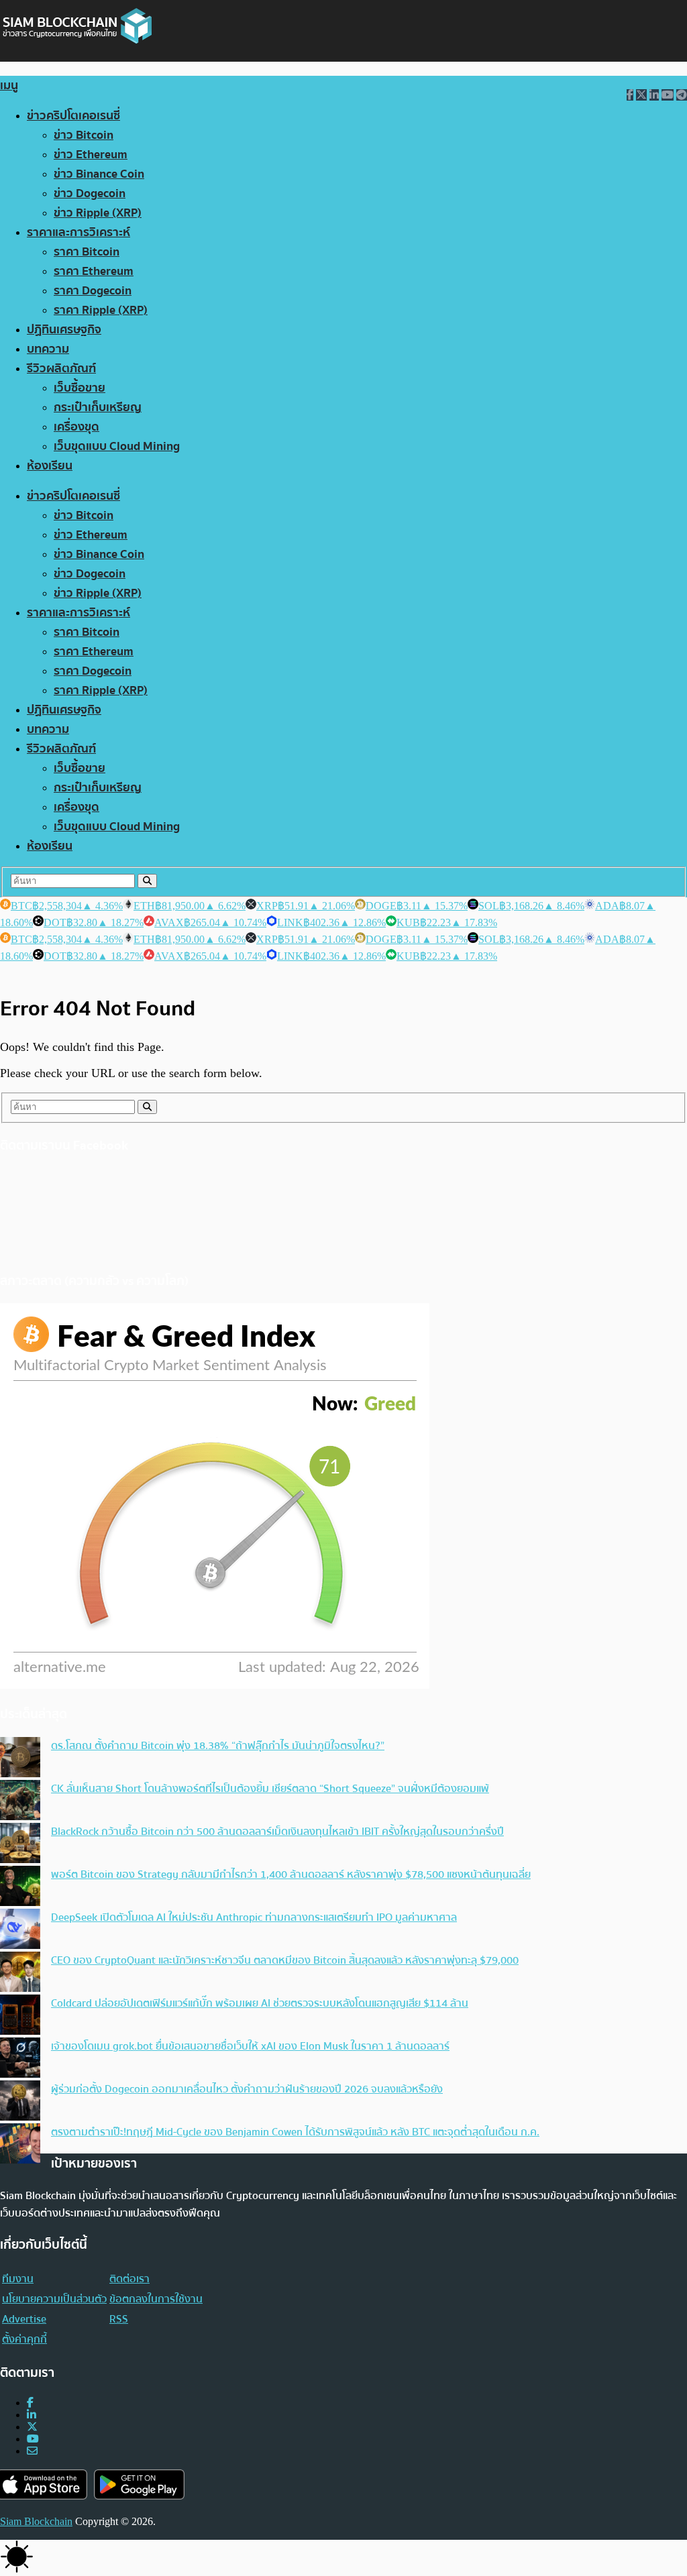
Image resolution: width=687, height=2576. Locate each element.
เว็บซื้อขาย (80, 388)
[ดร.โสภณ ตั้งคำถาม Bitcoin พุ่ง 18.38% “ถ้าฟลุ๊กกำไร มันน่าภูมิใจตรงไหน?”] (20, 1758)
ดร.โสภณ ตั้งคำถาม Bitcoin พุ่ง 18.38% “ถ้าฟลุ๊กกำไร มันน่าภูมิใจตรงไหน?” (218, 1746)
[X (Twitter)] (32, 2427)
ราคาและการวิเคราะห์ (78, 232)
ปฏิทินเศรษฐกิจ (64, 330)
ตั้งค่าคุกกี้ (24, 2339)
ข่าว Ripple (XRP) (98, 213)
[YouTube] (33, 2439)
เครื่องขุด (76, 427)
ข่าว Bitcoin (84, 135)
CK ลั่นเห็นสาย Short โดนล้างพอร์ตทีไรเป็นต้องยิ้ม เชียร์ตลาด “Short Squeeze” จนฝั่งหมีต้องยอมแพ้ (270, 1789)
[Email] (32, 2451)
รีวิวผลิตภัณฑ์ (61, 369)
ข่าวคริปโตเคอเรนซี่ (73, 116)
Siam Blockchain (36, 2521)
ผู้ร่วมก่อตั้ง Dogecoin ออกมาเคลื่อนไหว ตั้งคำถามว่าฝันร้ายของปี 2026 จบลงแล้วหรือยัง (247, 2089)
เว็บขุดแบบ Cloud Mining (117, 446)
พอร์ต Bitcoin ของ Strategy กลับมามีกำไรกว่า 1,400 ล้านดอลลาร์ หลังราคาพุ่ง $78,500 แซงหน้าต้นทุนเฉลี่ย (291, 1874)
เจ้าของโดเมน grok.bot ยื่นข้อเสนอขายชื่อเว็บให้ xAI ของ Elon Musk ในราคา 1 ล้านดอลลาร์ (250, 2046)
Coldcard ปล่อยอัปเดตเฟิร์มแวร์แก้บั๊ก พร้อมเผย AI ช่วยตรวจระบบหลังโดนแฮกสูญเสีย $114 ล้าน (260, 2003)
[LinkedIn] (32, 2415)
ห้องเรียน (50, 466)
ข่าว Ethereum (91, 155)
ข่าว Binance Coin (99, 174)
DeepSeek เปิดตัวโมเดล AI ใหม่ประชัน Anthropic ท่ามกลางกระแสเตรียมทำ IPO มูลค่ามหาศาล (254, 1917)
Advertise (24, 2319)
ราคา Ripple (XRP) (101, 310)
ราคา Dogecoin (93, 291)
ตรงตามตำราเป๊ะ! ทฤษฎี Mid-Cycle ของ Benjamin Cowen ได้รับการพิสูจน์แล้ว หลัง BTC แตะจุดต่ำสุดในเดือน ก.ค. (295, 2132)
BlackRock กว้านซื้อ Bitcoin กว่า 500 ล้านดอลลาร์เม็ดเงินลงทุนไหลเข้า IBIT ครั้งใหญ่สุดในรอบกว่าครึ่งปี (277, 1832)
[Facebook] (30, 2403)
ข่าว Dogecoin (90, 193)
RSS (119, 2319)
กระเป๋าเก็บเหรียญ (98, 407)
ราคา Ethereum (94, 271)
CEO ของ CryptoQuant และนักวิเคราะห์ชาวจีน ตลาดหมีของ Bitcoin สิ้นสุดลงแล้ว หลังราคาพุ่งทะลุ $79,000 (285, 1960)
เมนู (9, 86)
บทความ (48, 349)
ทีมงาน (18, 2279)
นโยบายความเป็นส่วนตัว (54, 2299)
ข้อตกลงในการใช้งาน (156, 2299)
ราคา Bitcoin (87, 252)
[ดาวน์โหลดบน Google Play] (139, 2484)
